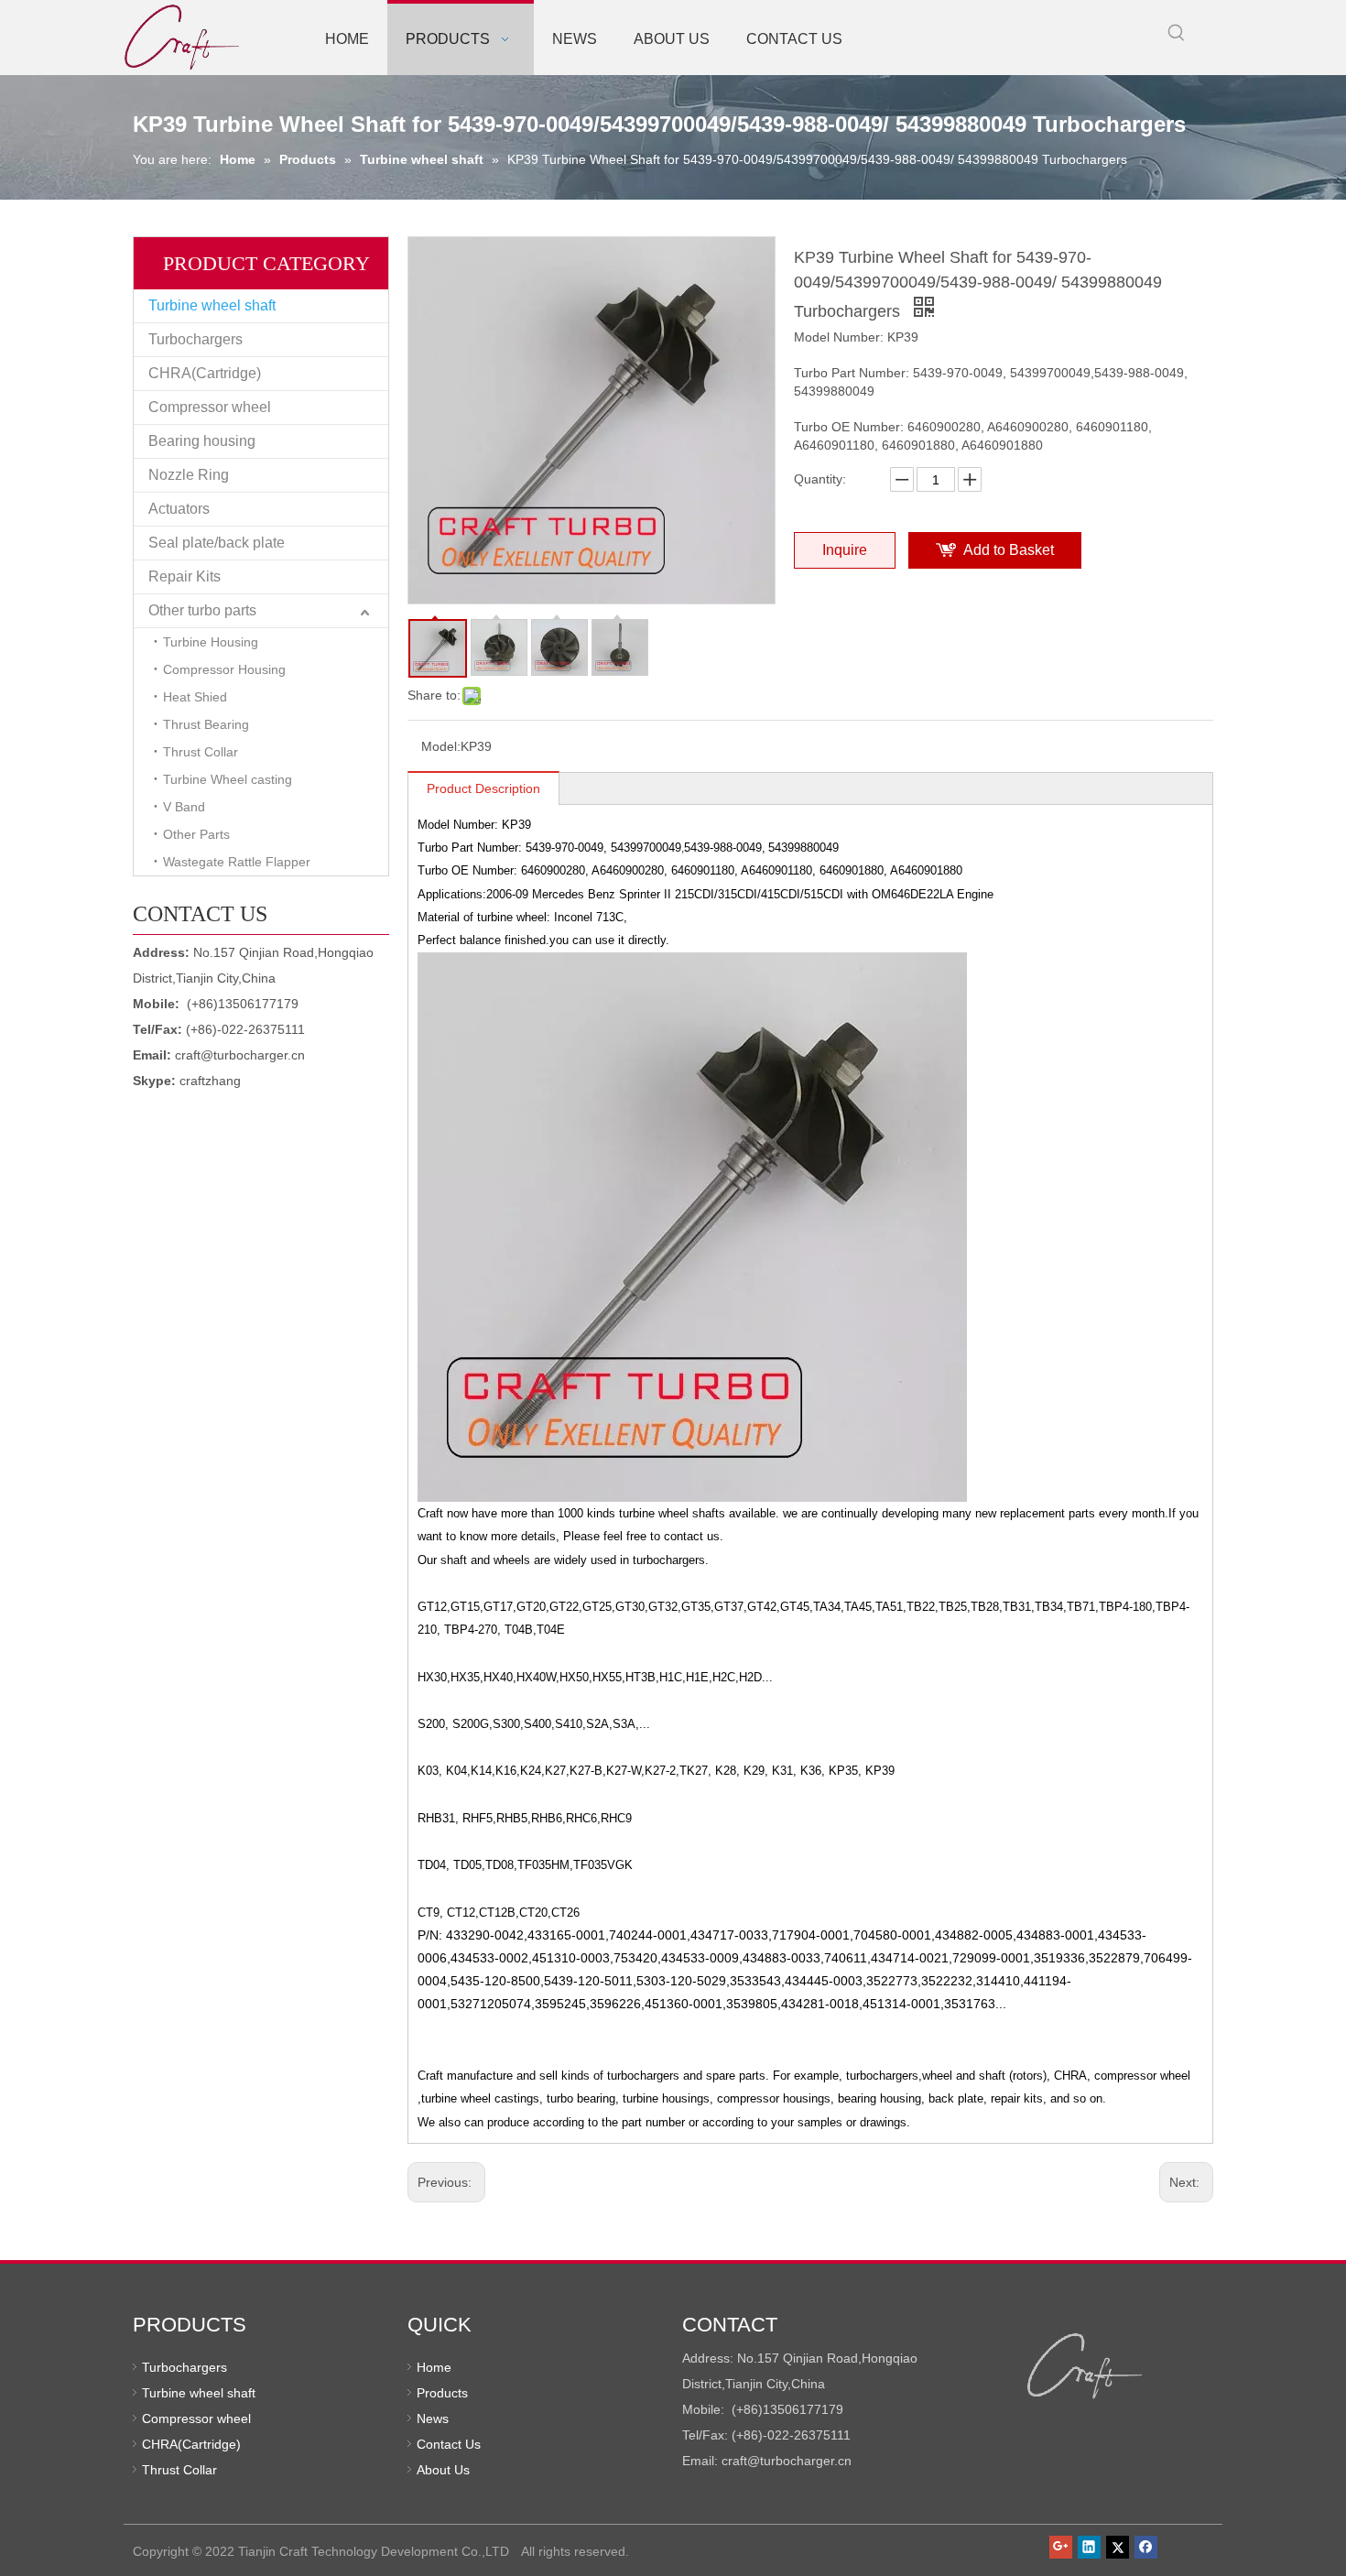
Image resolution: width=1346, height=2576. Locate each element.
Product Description (483, 788)
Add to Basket (1009, 550)
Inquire (845, 550)
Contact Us (449, 2444)
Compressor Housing (224, 669)
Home (434, 2367)
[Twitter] (1118, 2547)
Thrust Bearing (206, 724)
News (433, 2418)
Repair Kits (185, 576)
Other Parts (196, 834)
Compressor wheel (210, 407)
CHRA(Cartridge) (205, 373)
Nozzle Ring (189, 475)
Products (442, 2393)
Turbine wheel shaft (212, 305)
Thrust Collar (201, 752)
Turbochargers (195, 339)
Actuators (179, 509)
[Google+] (1061, 2547)
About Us (443, 2470)
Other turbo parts (202, 610)
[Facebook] (1146, 2547)
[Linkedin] (1089, 2547)
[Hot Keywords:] (1177, 33)
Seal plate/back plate (217, 543)
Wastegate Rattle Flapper (237, 862)
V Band (184, 807)
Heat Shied (195, 697)
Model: (441, 746)
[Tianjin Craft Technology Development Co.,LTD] (1085, 2366)
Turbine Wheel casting (228, 779)
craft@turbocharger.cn (240, 1055)
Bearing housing (202, 441)
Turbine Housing (211, 642)
